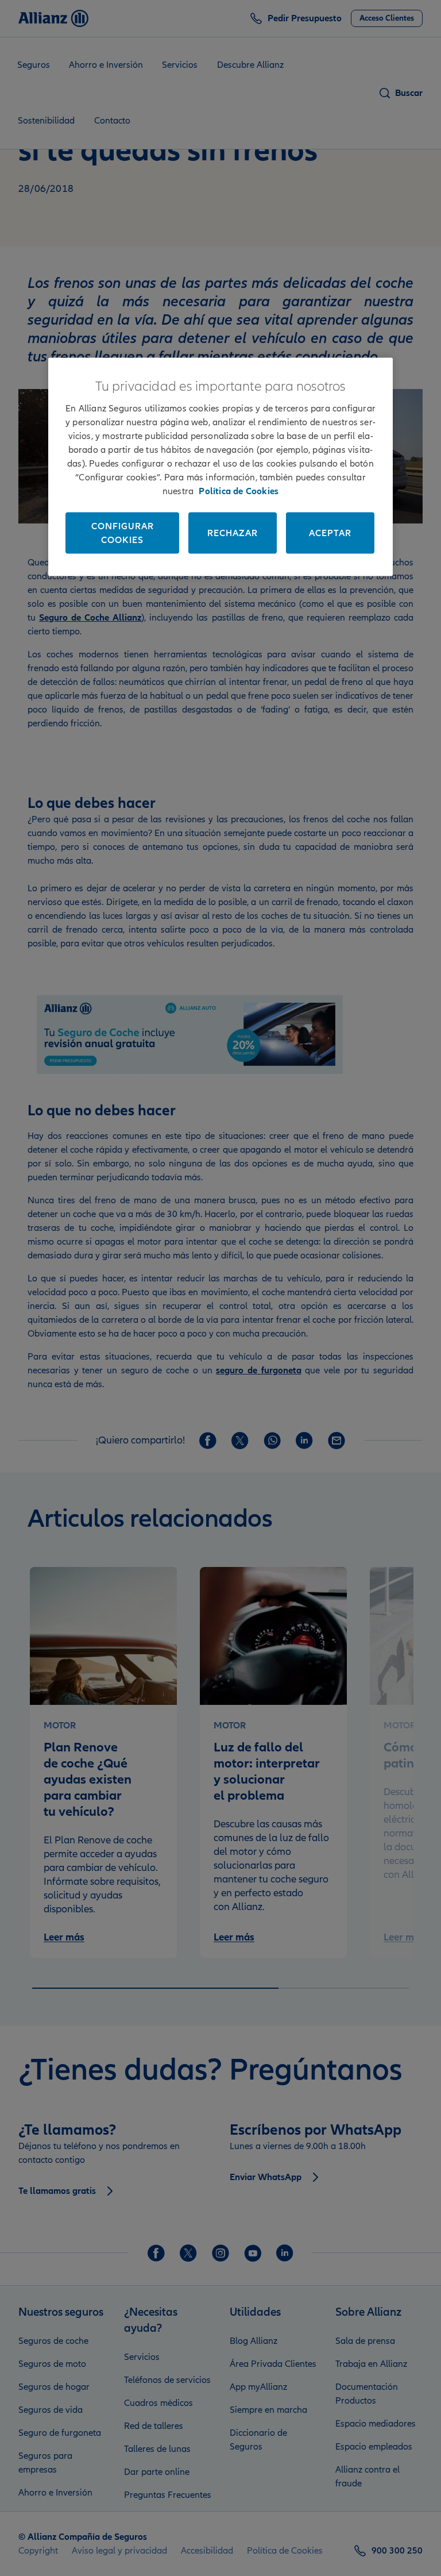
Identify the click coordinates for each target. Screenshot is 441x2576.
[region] (220, 467)
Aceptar (330, 533)
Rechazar (233, 533)
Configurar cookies (123, 533)
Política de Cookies (239, 491)
